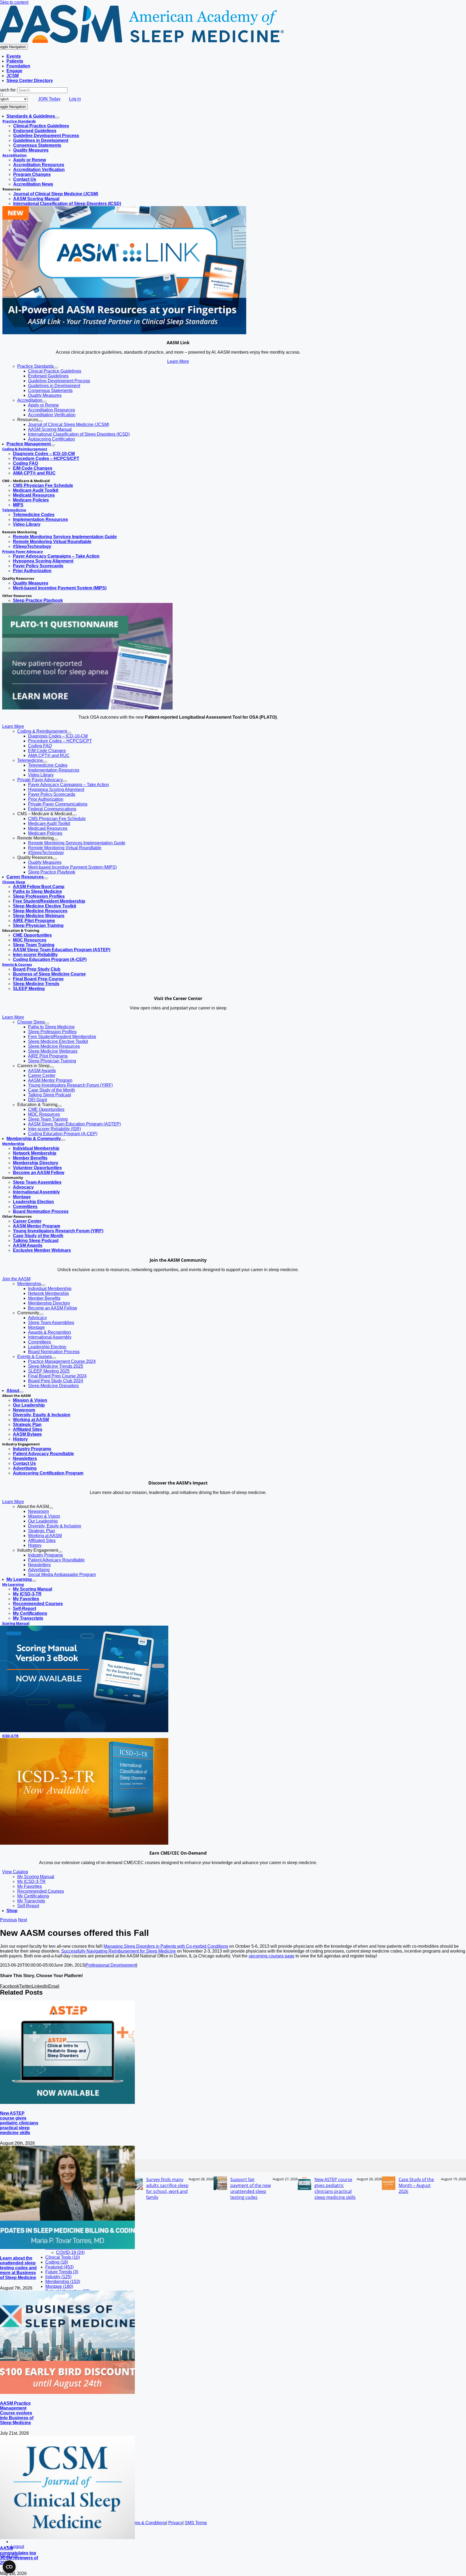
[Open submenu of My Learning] (34, 1581)
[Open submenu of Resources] (40, 421)
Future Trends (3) (62, 2272)
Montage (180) (59, 2286)
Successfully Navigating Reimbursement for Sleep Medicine (119, 1951)
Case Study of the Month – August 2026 (416, 2185)
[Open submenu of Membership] (43, 1285)
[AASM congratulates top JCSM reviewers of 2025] (67, 2538)
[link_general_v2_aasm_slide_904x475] (124, 333)
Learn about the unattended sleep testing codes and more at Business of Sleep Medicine (18, 2268)
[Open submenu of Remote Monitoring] (56, 840)
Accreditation (15, 155)
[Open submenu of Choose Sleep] (47, 1023)
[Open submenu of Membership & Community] (63, 1140)
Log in (75, 99)
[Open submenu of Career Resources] (46, 878)
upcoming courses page (272, 1956)
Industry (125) (58, 2277)
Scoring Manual (16, 1623)
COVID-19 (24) (70, 2252)
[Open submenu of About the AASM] (51, 1508)
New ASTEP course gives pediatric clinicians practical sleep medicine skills (19, 2123)
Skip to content (14, 2)
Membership (13, 1144)
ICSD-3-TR (10, 1736)
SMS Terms (196, 2523)
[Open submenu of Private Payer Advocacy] (65, 781)
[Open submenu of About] (21, 1392)
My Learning (13, 1584)
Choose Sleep (14, 882)
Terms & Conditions (147, 2523)
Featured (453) (59, 2267)
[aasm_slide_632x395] (87, 708)
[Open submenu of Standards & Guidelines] (57, 118)
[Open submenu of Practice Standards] (56, 368)
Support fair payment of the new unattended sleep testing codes (251, 2188)
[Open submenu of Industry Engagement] (60, 1552)
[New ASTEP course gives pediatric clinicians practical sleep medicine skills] (67, 2102)
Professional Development (111, 1965)
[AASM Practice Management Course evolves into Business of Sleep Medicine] (67, 2392)
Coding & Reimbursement (25, 449)
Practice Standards (19, 121)
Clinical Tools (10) (63, 2257)
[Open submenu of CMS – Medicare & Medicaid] (74, 815)
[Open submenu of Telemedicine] (45, 762)
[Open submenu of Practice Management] (53, 445)
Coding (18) (57, 2262)
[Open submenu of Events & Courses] (54, 1358)
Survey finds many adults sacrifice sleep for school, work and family (167, 2188)
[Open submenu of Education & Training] (60, 1106)
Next (23, 1920)
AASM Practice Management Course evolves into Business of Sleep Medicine (17, 2413)
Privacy (175, 2523)
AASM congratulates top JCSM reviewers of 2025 (19, 2555)
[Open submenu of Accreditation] (44, 402)
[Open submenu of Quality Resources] (55, 859)
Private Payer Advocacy (23, 551)
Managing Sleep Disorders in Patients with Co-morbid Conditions (166, 1946)
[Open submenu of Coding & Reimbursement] (69, 733)
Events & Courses (17, 964)
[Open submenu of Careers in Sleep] (52, 1067)
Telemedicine (14, 510)
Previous (8, 1920)
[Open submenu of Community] (41, 1314)
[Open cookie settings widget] (9, 2567)
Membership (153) (63, 2282)
